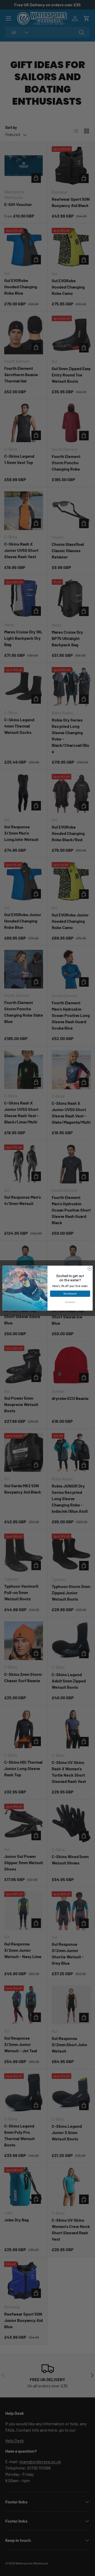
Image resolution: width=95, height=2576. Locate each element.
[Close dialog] (90, 1268)
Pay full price (70, 1302)
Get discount (70, 1294)
